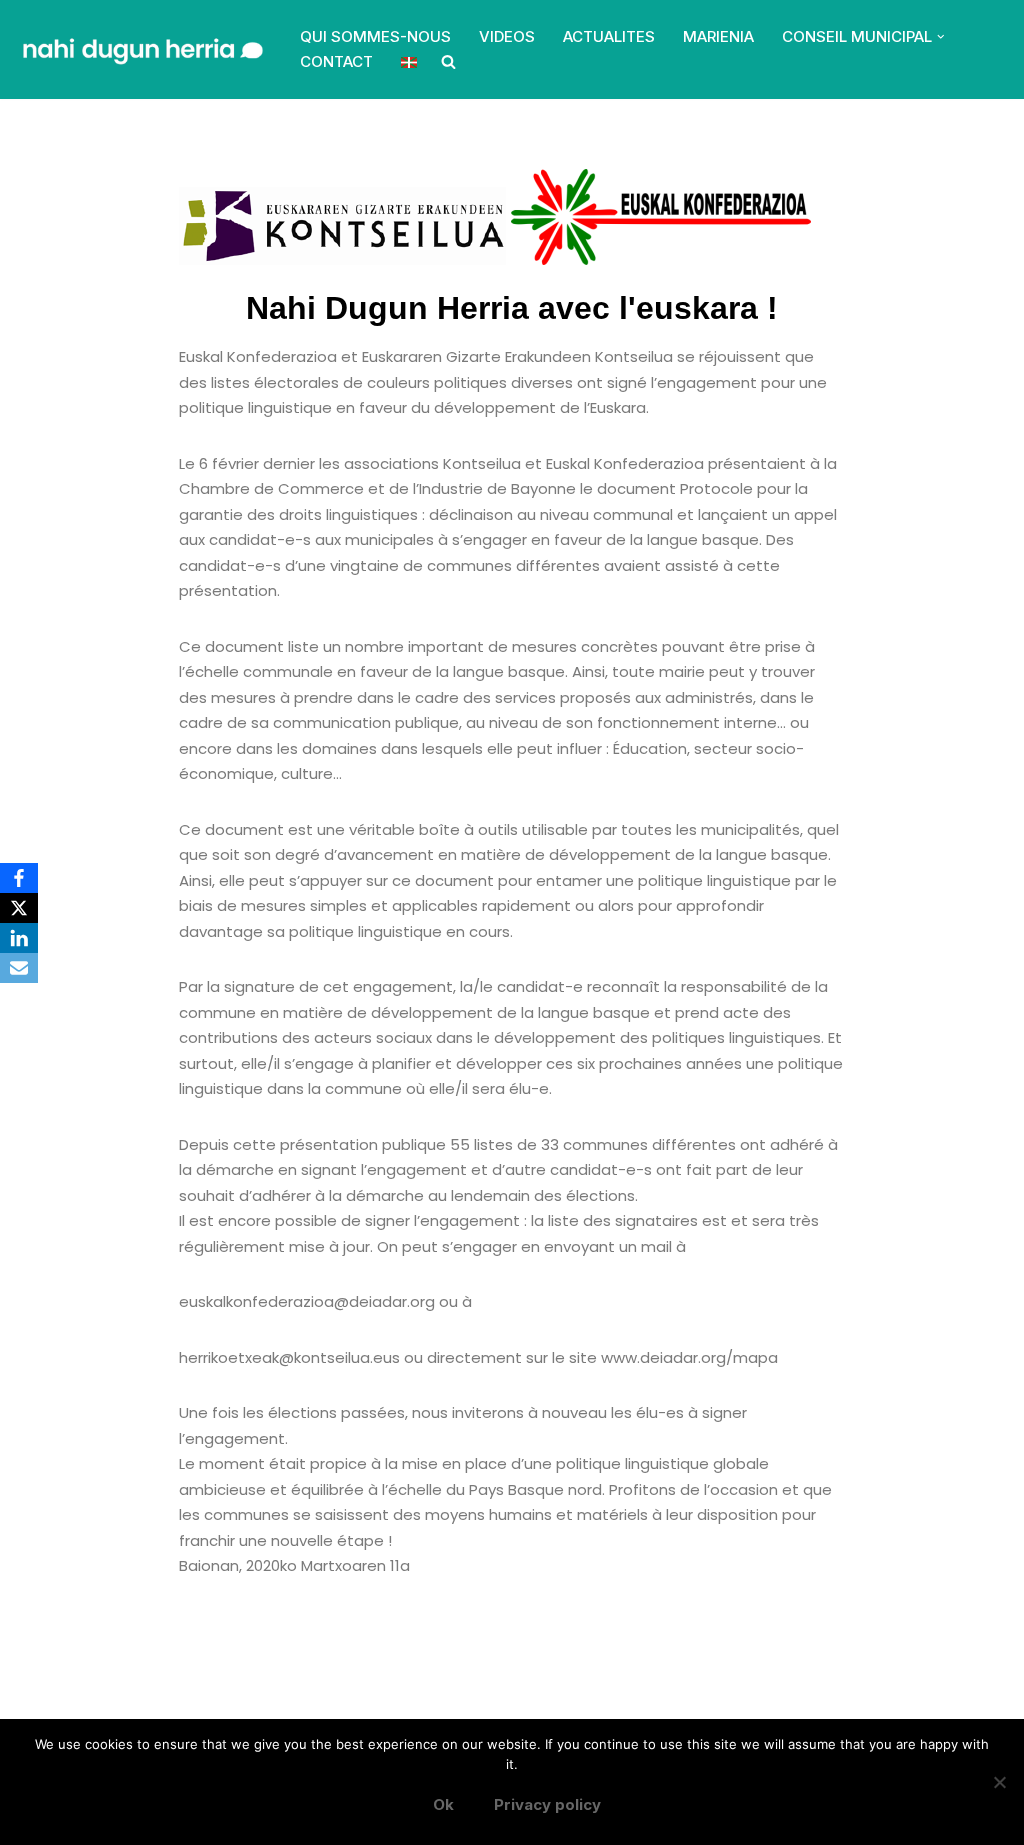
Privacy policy (547, 1804)
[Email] (19, 968)
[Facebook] (19, 878)
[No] (999, 1782)
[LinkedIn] (19, 938)
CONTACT (336, 61)
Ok (443, 1804)
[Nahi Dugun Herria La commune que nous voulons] (140, 49)
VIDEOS (507, 36)
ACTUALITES (609, 36)
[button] (941, 37)
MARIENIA (718, 36)
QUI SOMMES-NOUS (375, 36)
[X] (19, 908)
